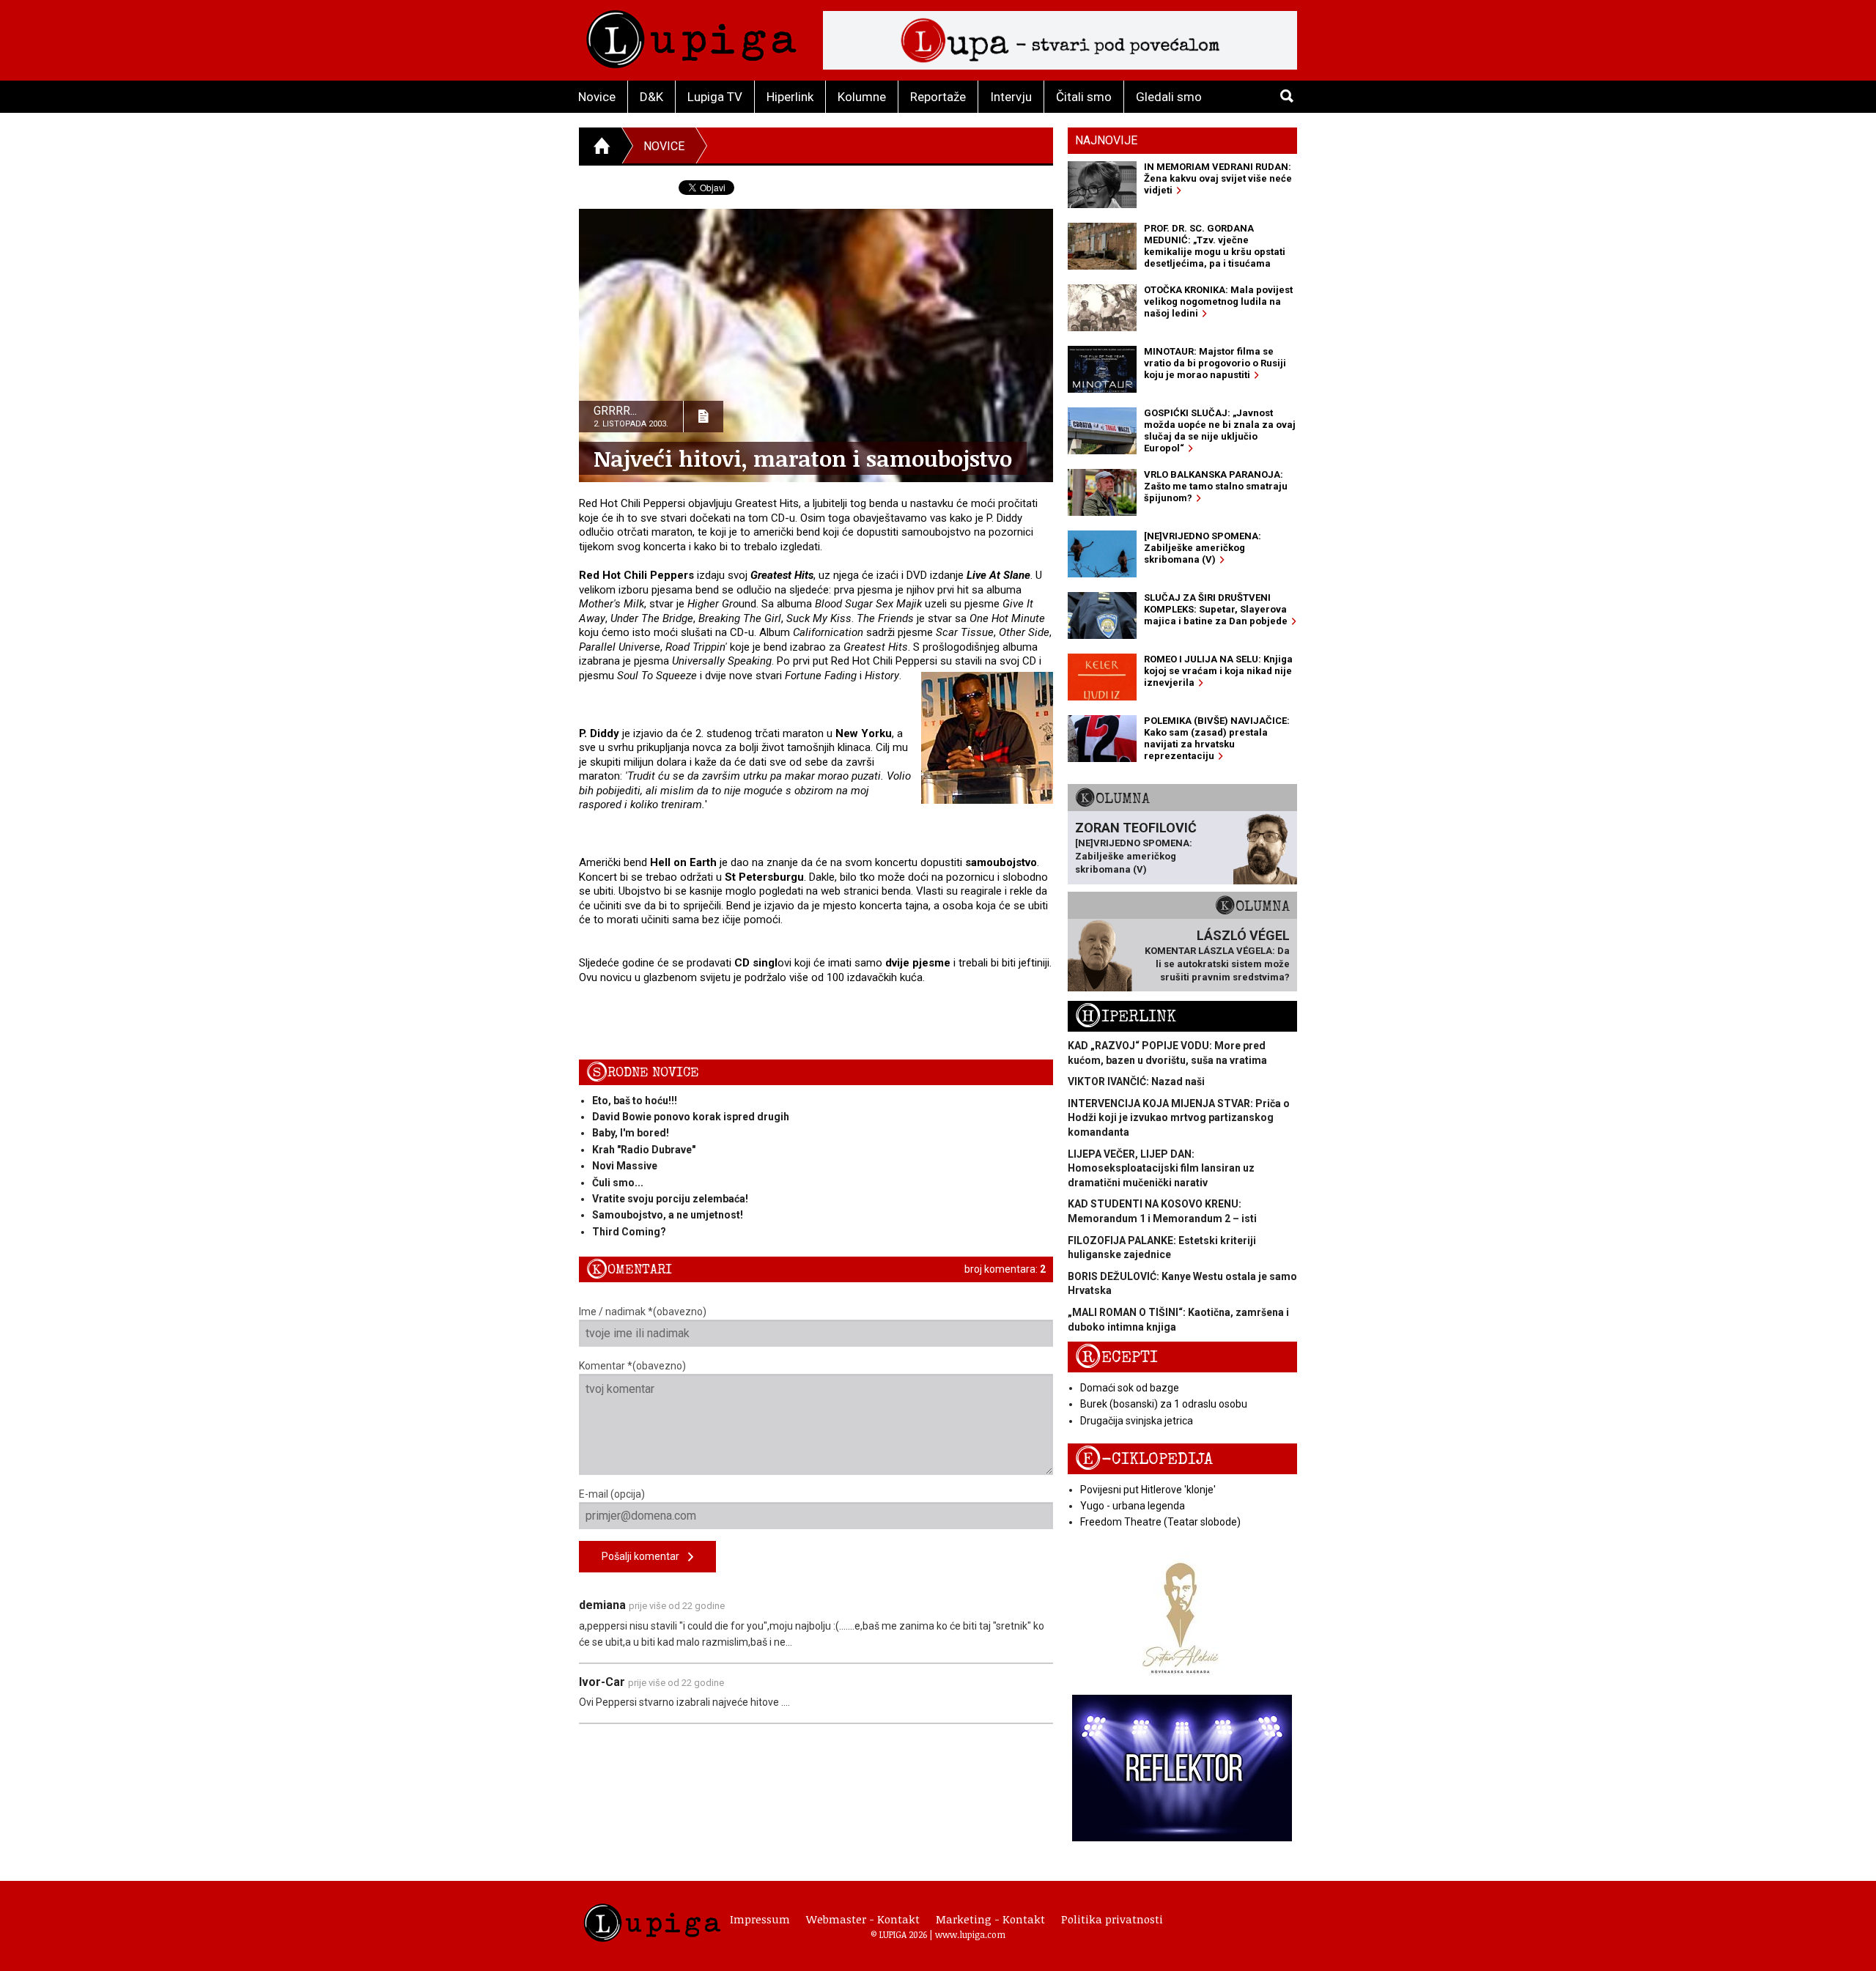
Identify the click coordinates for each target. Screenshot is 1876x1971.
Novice (597, 97)
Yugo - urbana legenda (1133, 1506)
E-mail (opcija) (612, 1494)
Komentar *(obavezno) (632, 1366)
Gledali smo (1169, 97)
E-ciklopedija (1144, 1459)
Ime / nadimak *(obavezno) (643, 1312)
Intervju (1011, 97)
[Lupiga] (691, 36)
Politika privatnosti (1112, 1919)
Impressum (760, 1919)
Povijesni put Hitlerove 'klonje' (1148, 1490)
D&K (651, 97)
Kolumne (862, 97)
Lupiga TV (715, 97)
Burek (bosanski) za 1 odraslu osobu (1164, 1404)
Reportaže (938, 97)
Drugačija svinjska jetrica (1137, 1421)
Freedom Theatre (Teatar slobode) (1160, 1522)
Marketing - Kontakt (990, 1919)
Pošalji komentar (645, 1556)
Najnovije (1106, 140)
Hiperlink (790, 97)
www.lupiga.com (970, 1934)
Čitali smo (1084, 97)
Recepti (1116, 1357)
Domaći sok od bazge (1130, 1388)
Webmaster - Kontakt (863, 1919)
